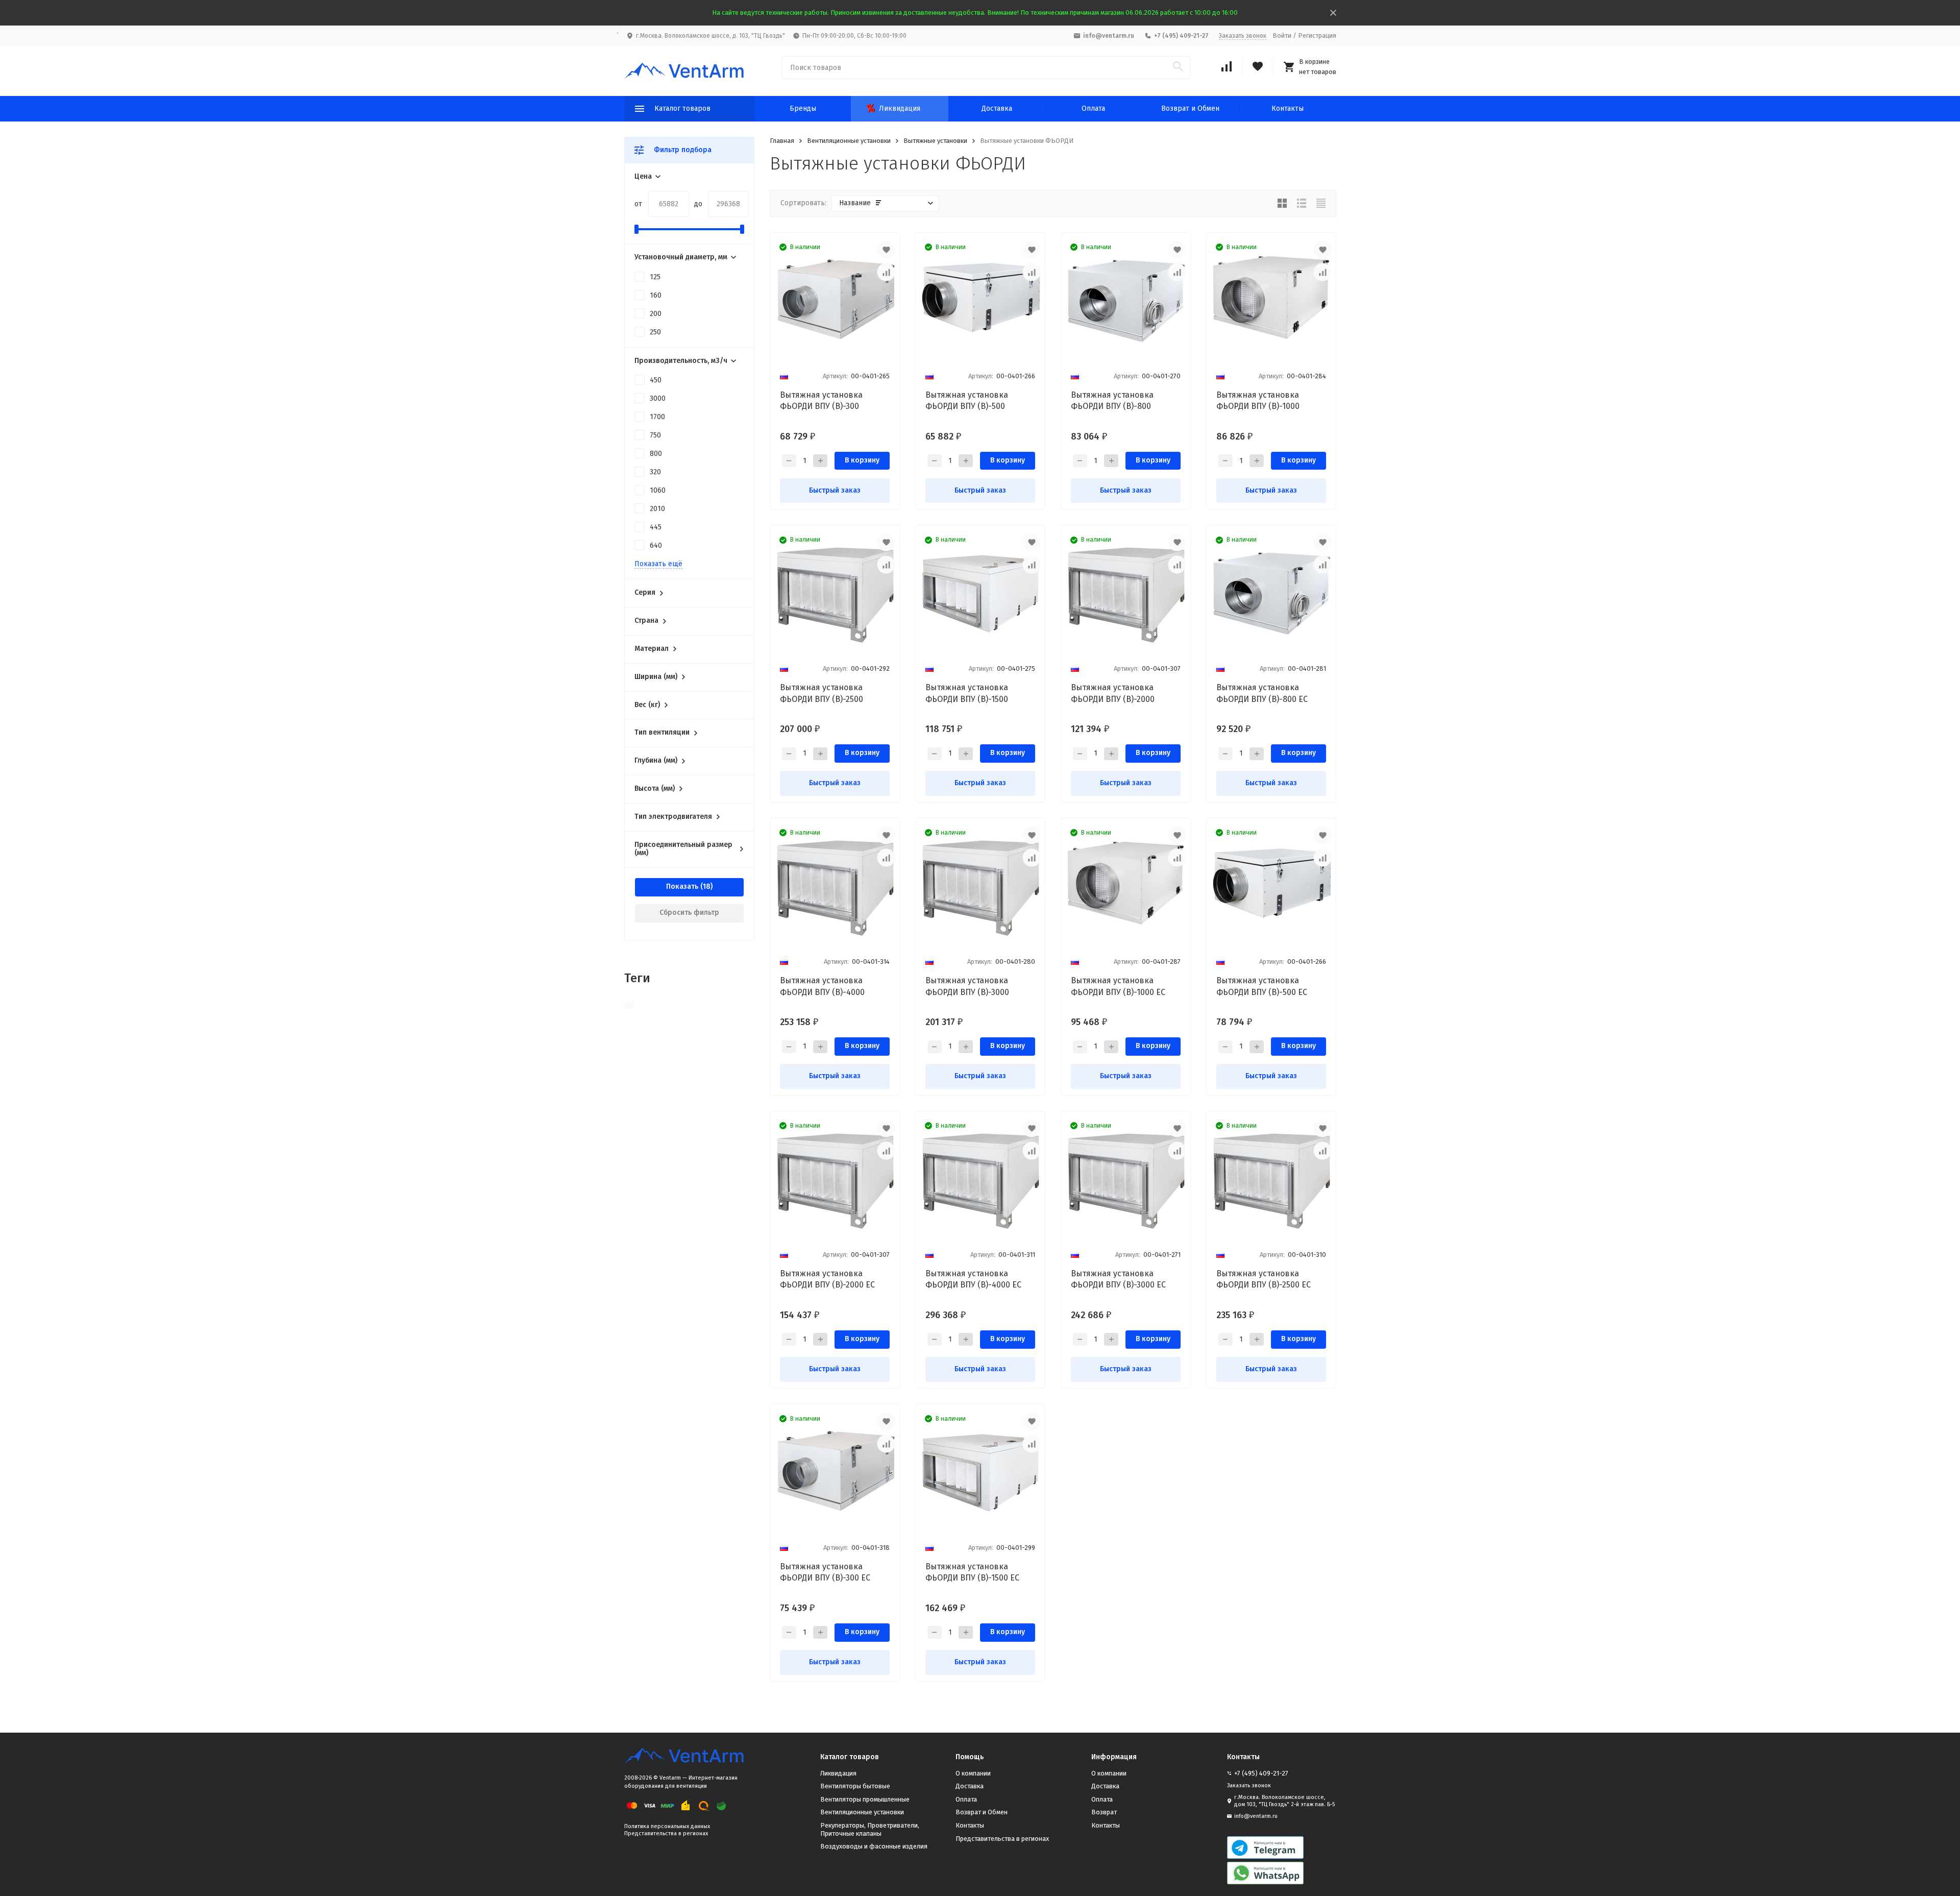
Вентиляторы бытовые (855, 1786)
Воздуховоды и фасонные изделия (874, 1846)
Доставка (997, 108)
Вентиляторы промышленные (865, 1799)
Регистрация (1317, 35)
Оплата (1093, 108)
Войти (1282, 35)
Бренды (803, 108)
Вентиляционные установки (849, 141)
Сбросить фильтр (689, 913)
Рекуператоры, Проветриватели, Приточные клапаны (870, 1829)
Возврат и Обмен (1190, 108)
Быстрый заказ (835, 490)
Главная (782, 141)
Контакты (1288, 108)
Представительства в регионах (666, 1833)
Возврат (1104, 1812)
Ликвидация (900, 108)
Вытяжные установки (935, 141)
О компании (973, 1773)
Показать (682, 886)
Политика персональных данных (667, 1826)
